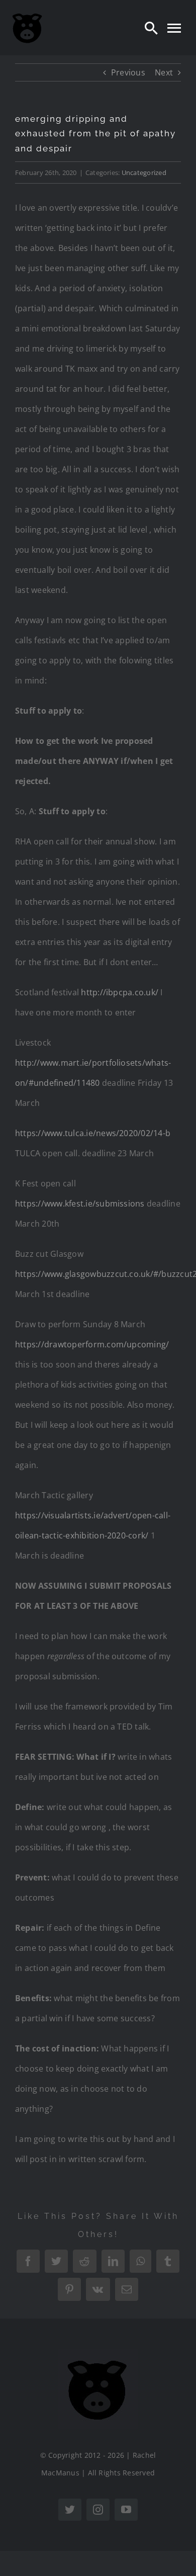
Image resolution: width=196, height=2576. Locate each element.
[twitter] (70, 2510)
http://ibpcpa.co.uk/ (120, 992)
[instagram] (98, 2510)
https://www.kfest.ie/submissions (80, 1204)
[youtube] (126, 2510)
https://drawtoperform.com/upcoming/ (92, 1344)
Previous (128, 72)
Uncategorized (144, 173)
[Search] (151, 28)
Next (164, 72)
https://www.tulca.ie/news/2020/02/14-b (93, 1133)
